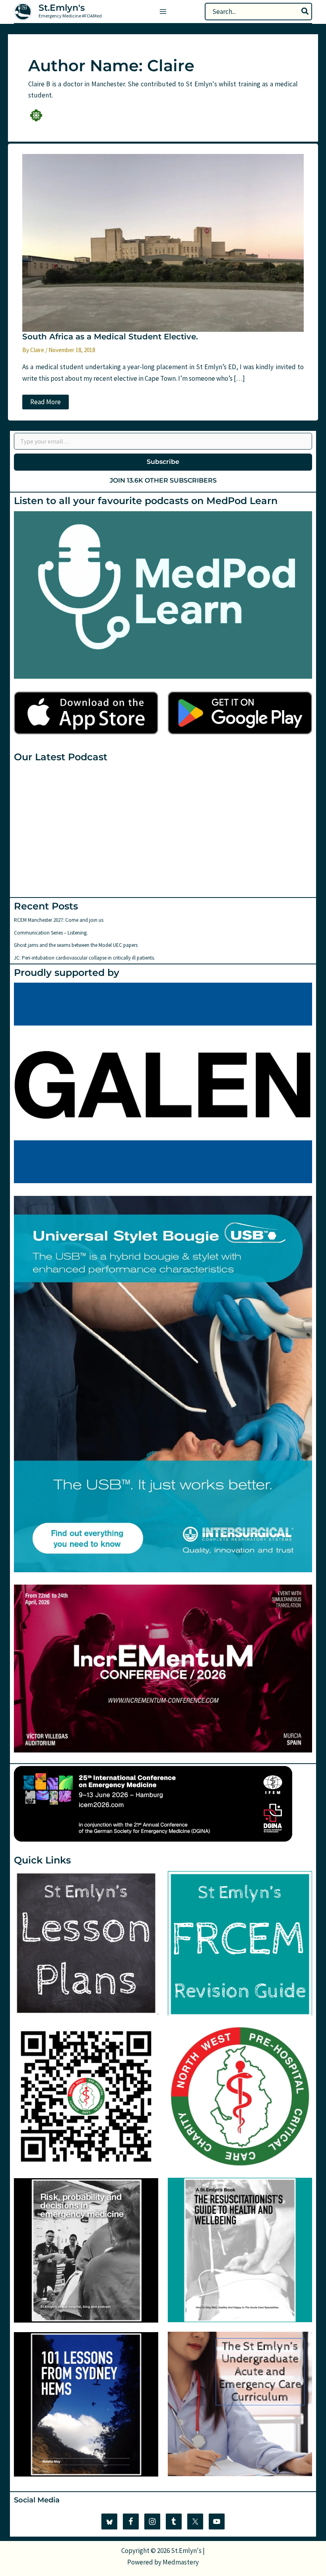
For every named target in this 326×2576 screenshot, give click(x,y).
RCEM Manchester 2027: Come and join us (59, 920)
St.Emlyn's (62, 8)
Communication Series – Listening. (51, 933)
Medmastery (181, 2562)
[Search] (305, 12)
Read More (45, 403)
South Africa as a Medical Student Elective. (110, 337)
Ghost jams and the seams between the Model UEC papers (76, 945)
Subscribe (163, 462)
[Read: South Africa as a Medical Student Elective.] (163, 242)
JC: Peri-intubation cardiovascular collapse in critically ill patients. (84, 958)
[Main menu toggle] (163, 12)
